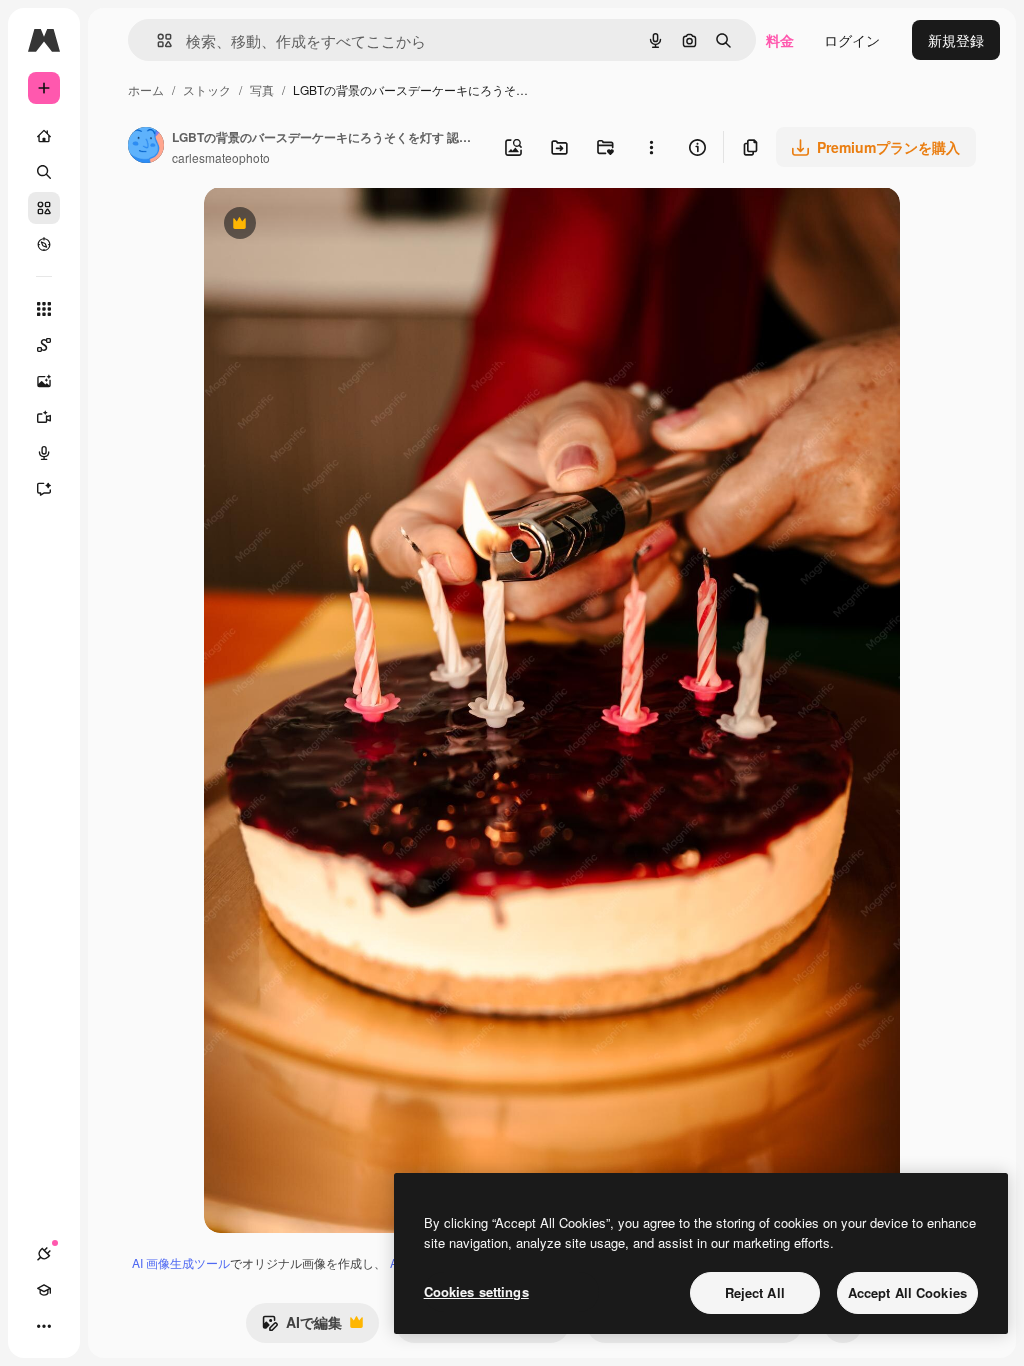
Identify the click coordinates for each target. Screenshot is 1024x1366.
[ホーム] (44, 136)
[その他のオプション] (651, 147)
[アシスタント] (44, 489)
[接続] (44, 1254)
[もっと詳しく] (44, 244)
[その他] (44, 1326)
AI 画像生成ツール (181, 1262)
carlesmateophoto (221, 157)
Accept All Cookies (907, 1292)
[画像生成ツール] (44, 381)
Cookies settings (476, 1291)
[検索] (44, 172)
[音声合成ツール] (44, 453)
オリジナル (341, 225)
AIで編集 (301, 1327)
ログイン (852, 40)
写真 (262, 89)
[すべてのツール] (44, 309)
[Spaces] (44, 345)
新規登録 (956, 40)
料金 (780, 40)
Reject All (755, 1292)
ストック (207, 89)
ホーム (146, 89)
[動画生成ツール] (44, 417)
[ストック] (44, 208)
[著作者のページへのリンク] (146, 147)
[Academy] (44, 1290)
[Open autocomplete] (156, 40)
